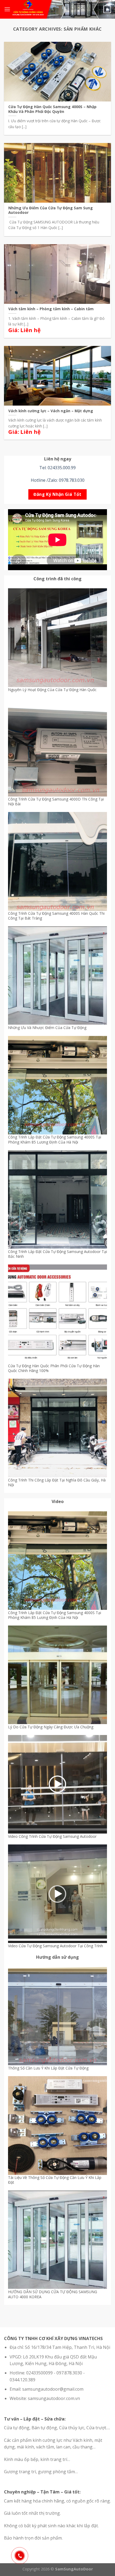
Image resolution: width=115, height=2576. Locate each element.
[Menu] (7, 9)
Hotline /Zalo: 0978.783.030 (58, 480)
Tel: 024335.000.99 (57, 468)
